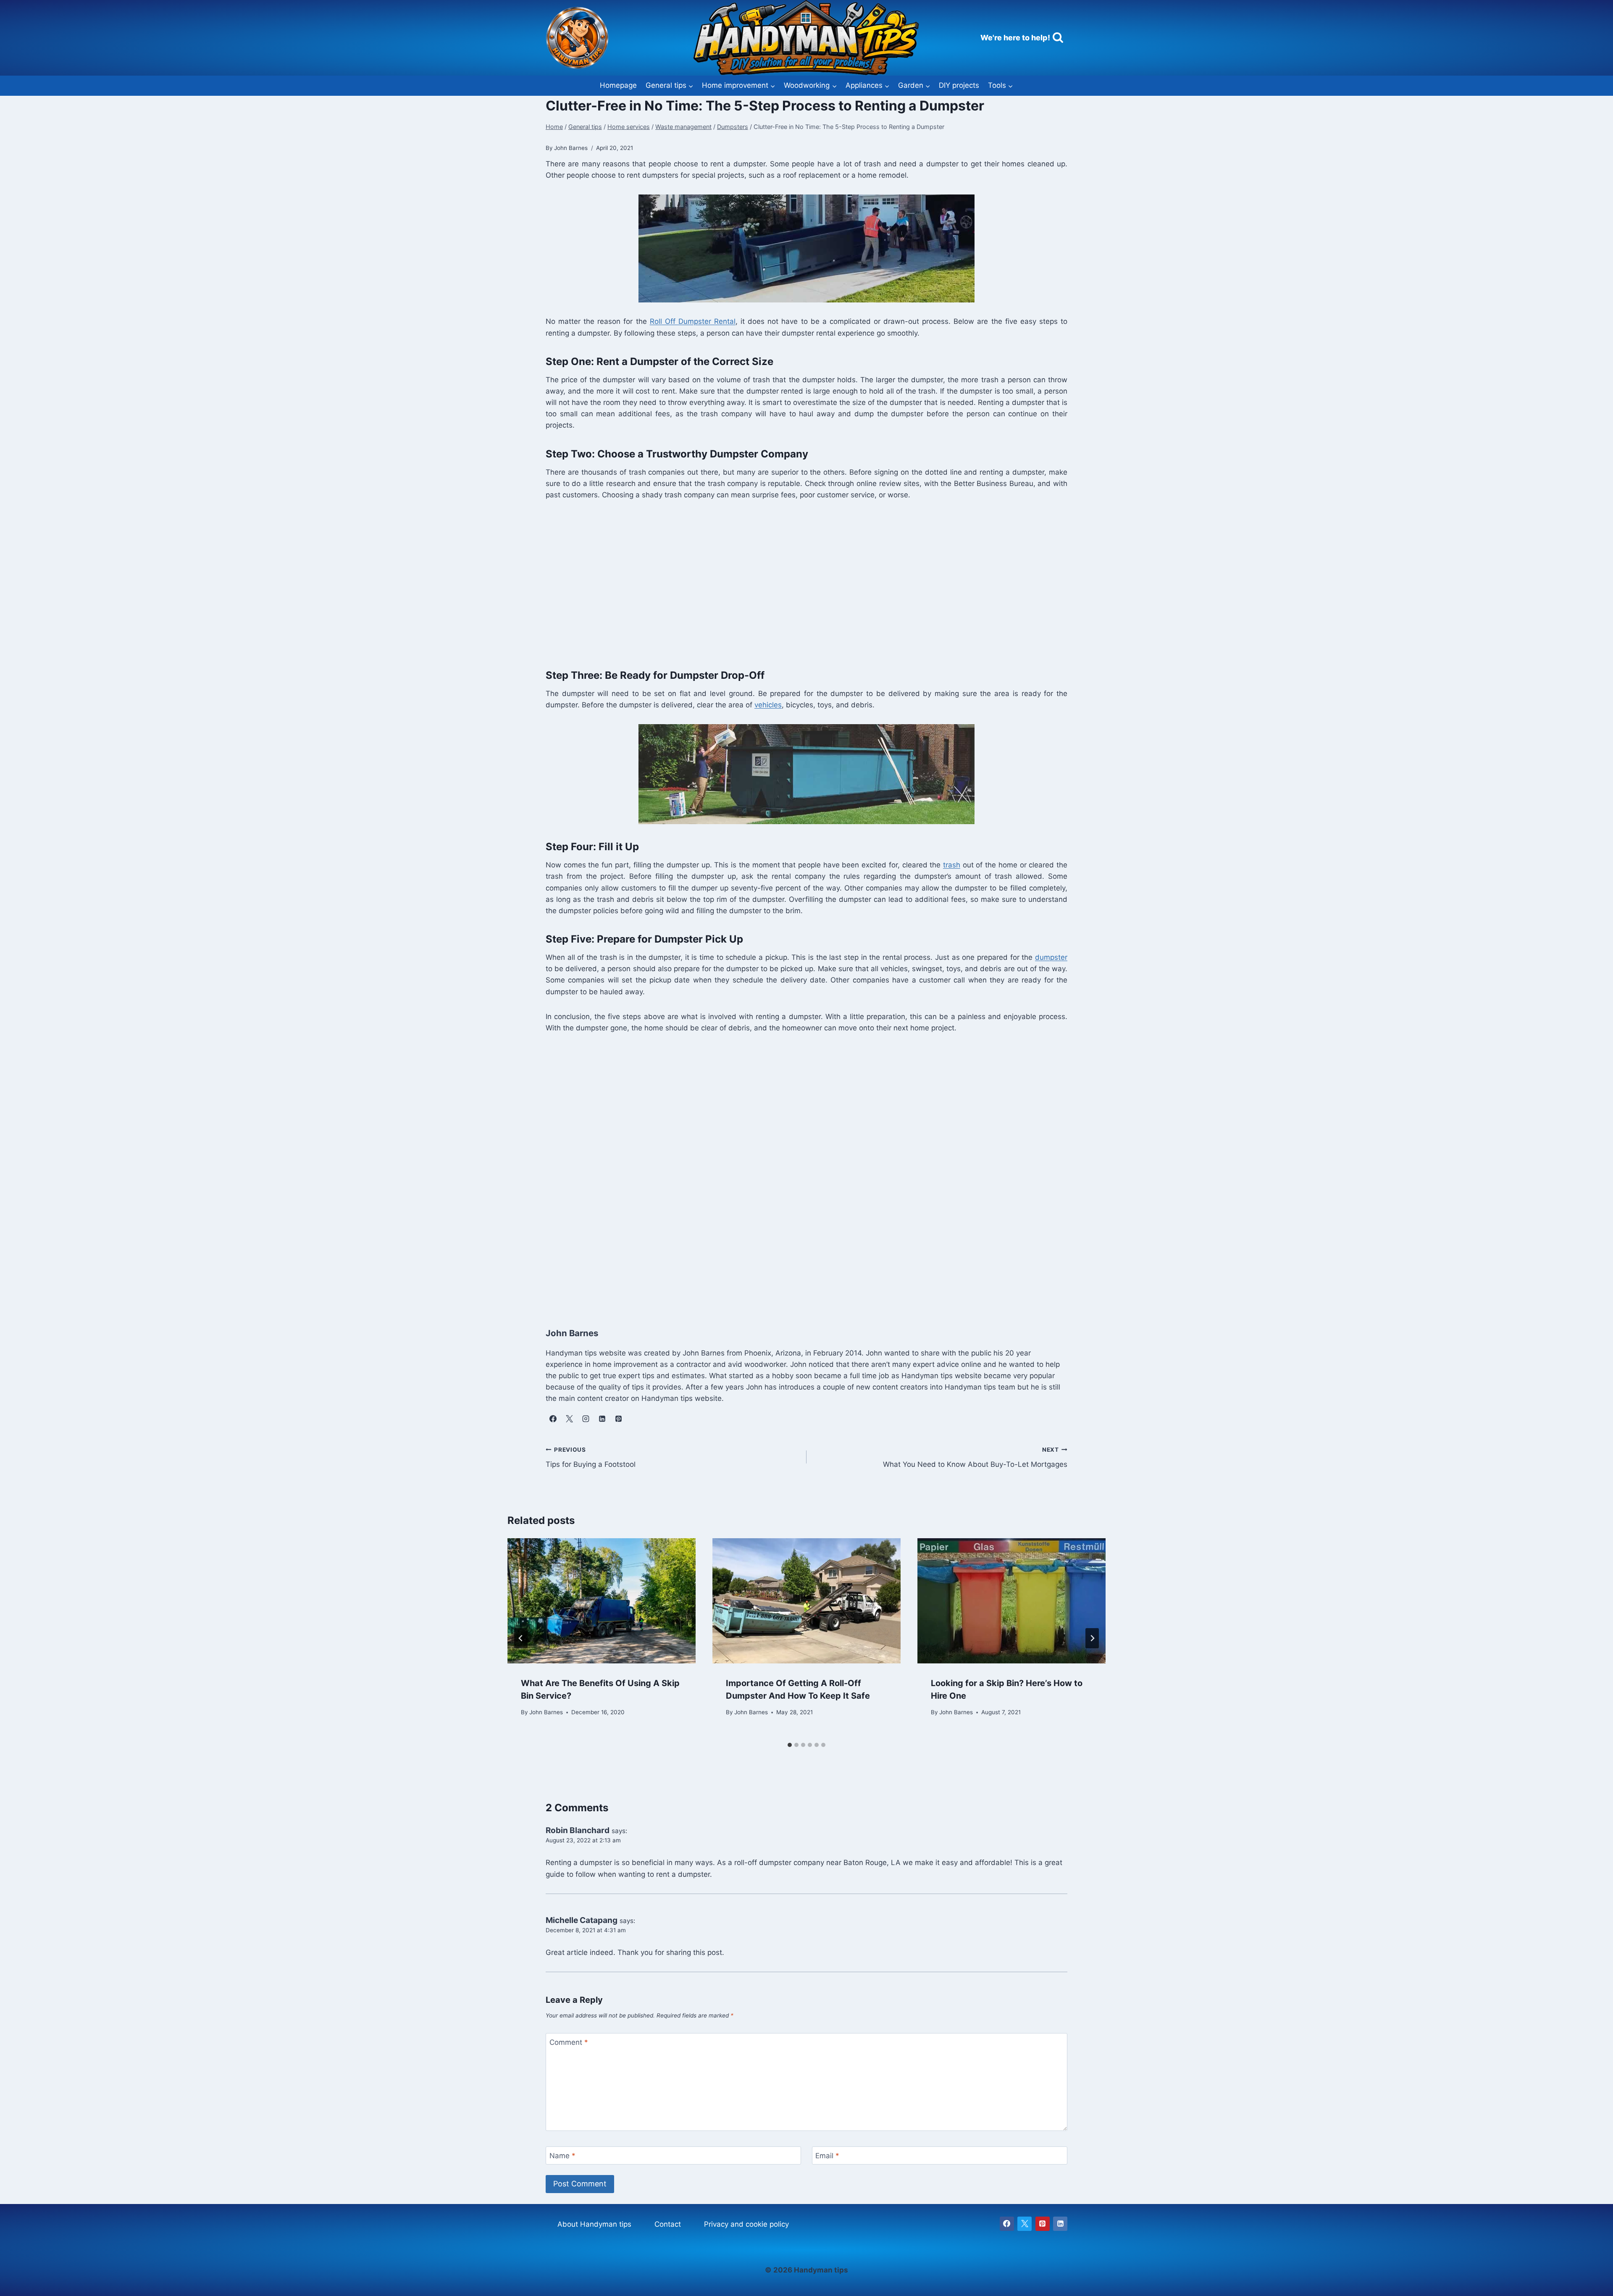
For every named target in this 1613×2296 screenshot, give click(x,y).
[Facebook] (1007, 2224)
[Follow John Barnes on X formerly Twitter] (569, 1419)
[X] (1025, 2224)
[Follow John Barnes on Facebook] (553, 1419)
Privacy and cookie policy (746, 2224)
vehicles (768, 705)
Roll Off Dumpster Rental (693, 321)
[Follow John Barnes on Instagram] (586, 1419)
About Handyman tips (594, 2224)
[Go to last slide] (521, 1638)
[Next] (1092, 1638)
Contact (668, 2224)
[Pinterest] (1043, 2224)
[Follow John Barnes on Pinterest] (618, 1419)
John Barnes (546, 1712)
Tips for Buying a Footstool (591, 1457)
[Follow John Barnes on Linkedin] (602, 1419)
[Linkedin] (1060, 2224)
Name (562, 2156)
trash (952, 865)
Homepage (618, 85)
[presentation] (602, 1601)
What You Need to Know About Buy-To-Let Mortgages (975, 1457)
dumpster (1051, 957)
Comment (569, 2042)
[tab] (790, 1745)
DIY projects (959, 85)
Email (827, 2156)
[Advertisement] (798, 583)
